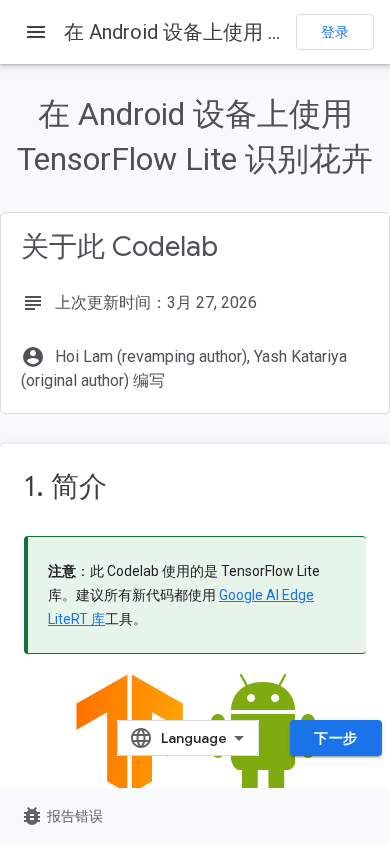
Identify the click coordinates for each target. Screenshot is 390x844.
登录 (335, 32)
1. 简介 (65, 486)
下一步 (336, 738)
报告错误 (61, 816)
